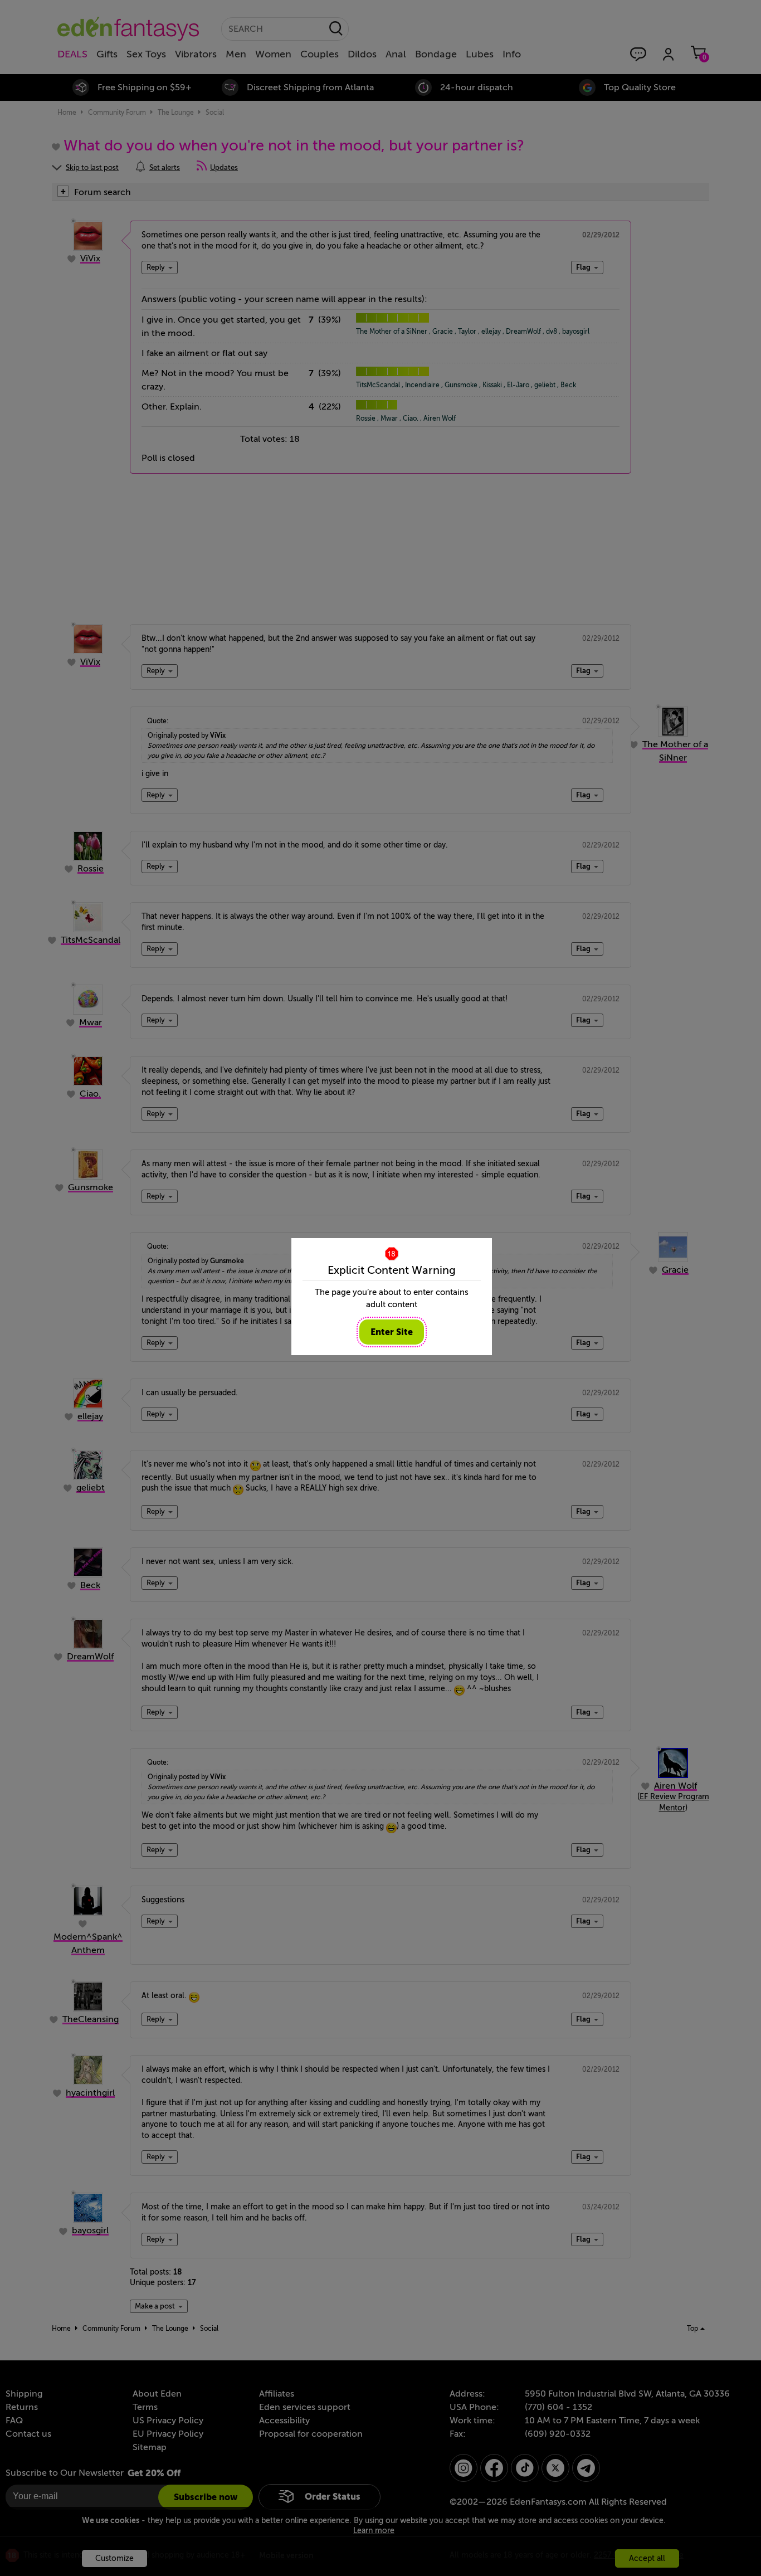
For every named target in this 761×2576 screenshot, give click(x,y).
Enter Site (392, 1332)
